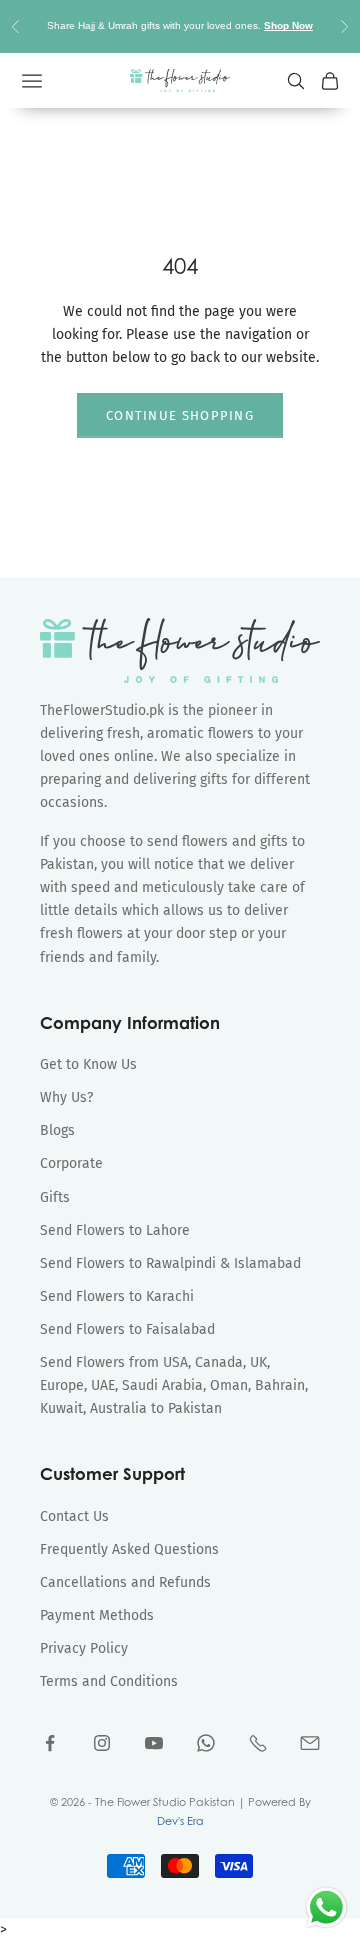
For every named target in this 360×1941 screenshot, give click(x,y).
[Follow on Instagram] (102, 1743)
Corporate (71, 1163)
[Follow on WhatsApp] (206, 1743)
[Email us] (310, 1743)
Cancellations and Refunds (125, 1582)
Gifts (55, 1197)
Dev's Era (180, 1821)
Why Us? (66, 1097)
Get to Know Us (88, 1064)
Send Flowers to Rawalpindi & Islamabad (170, 1263)
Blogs (57, 1130)
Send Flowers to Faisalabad (127, 1329)
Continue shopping (180, 415)
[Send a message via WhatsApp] (326, 1907)
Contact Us (74, 1516)
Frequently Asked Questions (129, 1549)
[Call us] (258, 1743)
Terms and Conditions (109, 1681)
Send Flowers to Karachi (117, 1296)
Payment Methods (97, 1615)
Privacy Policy (84, 1648)
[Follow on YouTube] (154, 1743)
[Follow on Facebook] (50, 1743)
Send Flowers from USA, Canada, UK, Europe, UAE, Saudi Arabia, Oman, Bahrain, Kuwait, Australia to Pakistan (174, 1385)
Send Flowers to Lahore (115, 1230)
